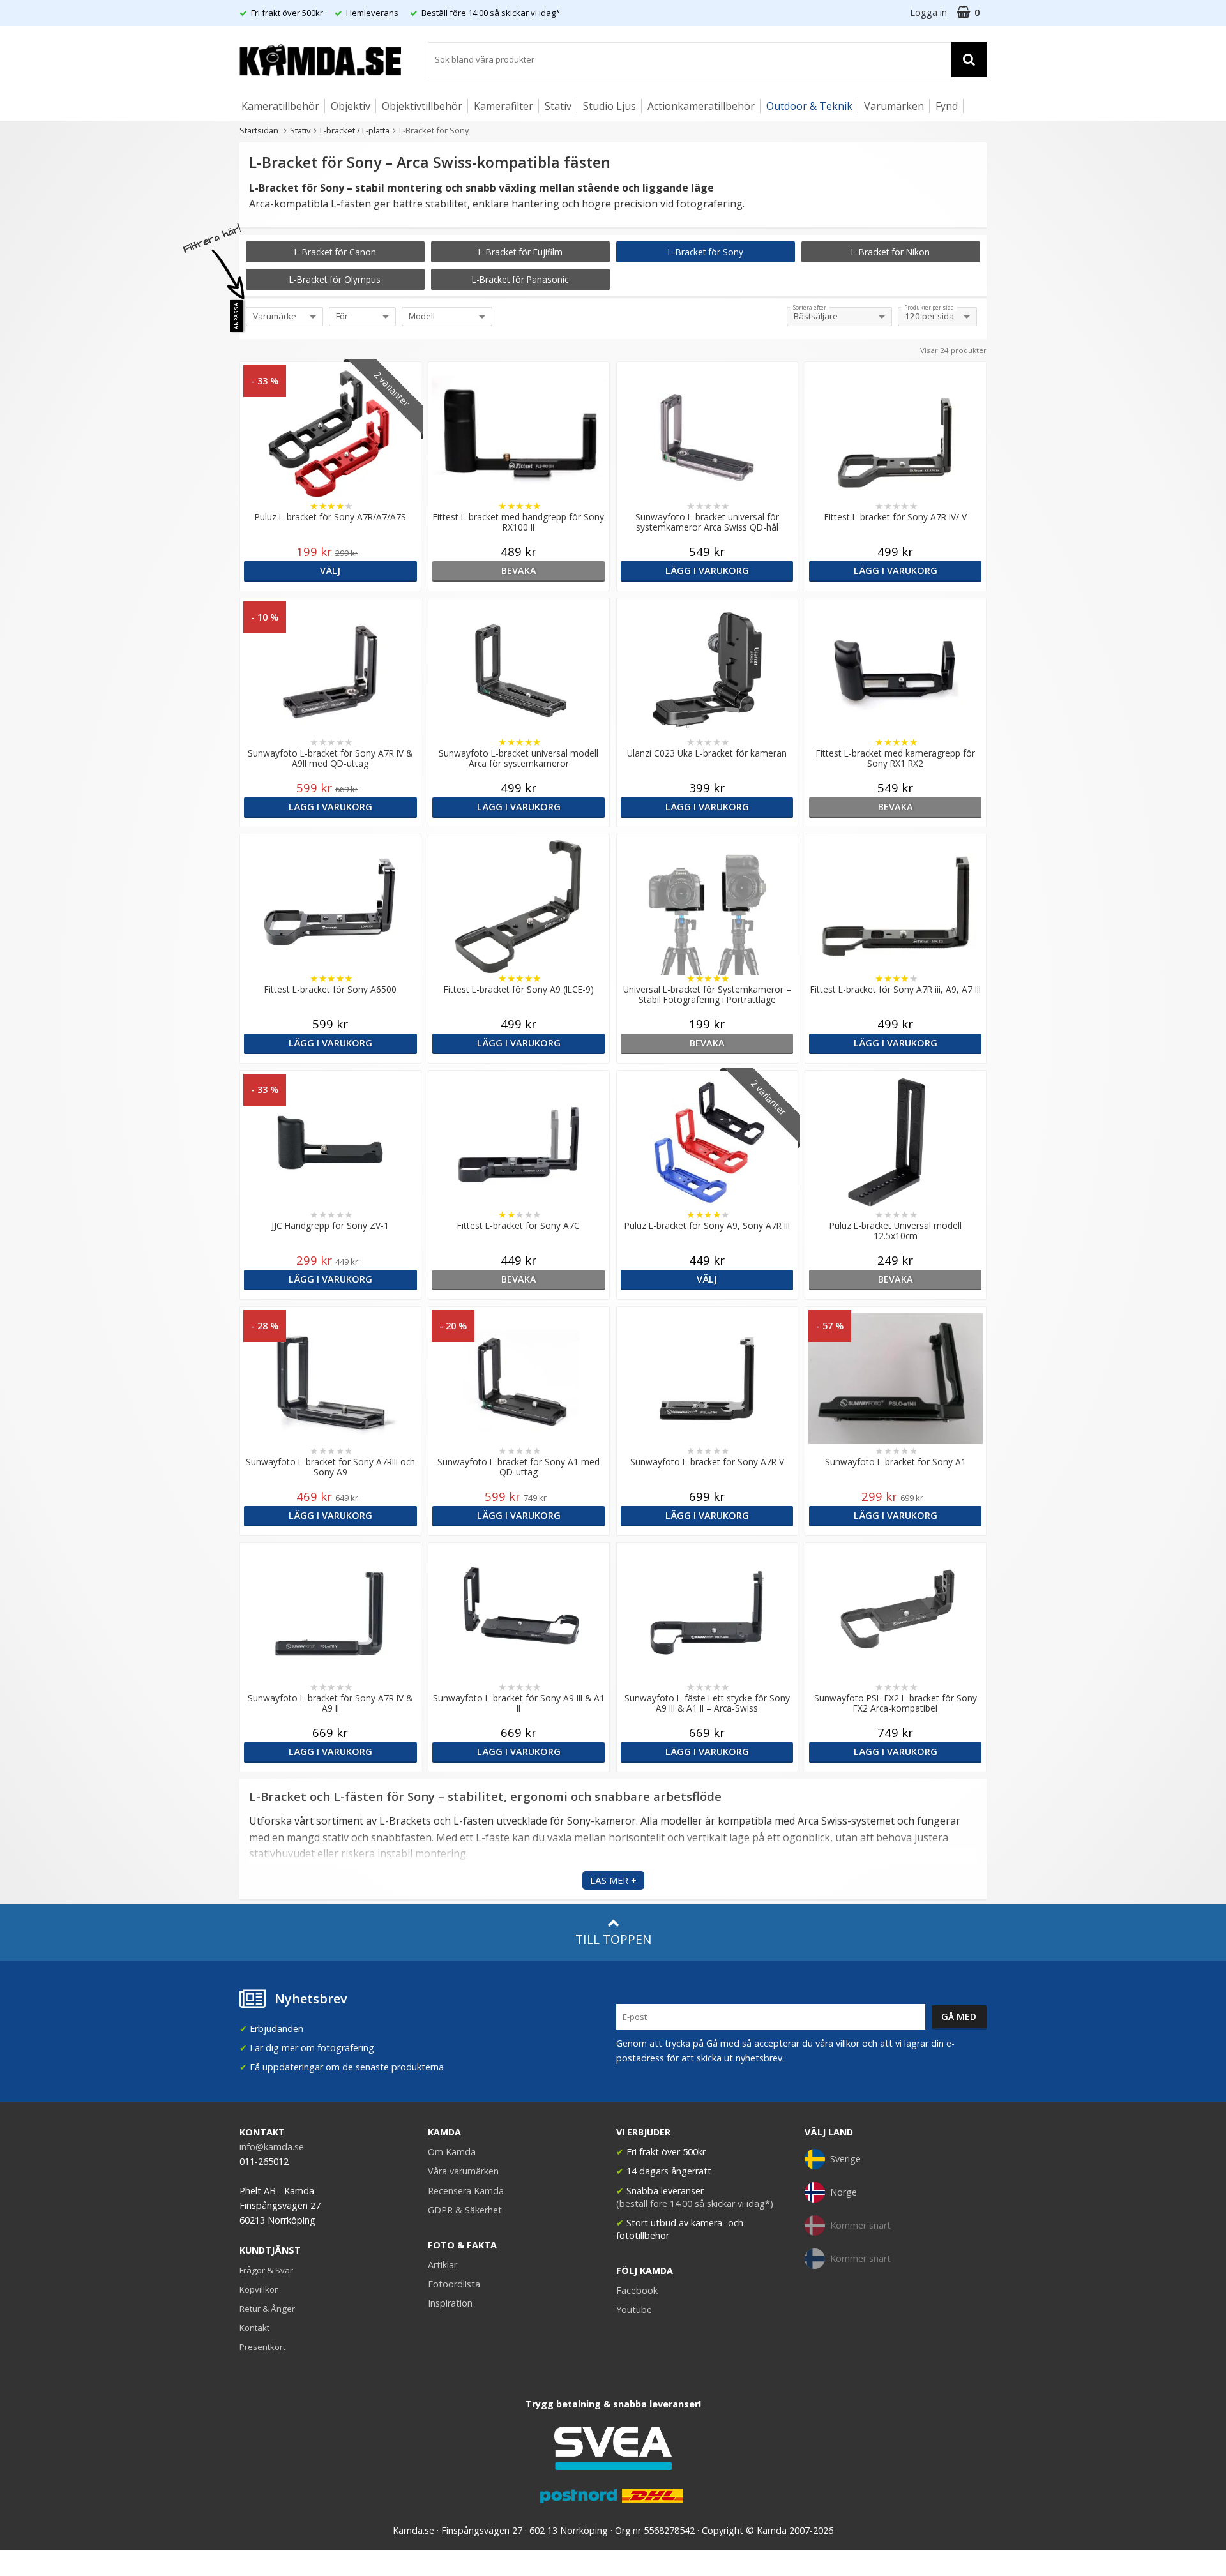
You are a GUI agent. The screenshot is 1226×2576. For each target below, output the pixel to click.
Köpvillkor (259, 2289)
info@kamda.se (272, 2147)
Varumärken (894, 106)
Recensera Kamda (466, 2191)
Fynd (947, 106)
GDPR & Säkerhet (465, 2210)
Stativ (558, 106)
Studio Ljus (609, 106)
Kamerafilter (503, 106)
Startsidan (259, 130)
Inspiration (450, 2303)
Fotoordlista (454, 2284)
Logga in (928, 12)
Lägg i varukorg (707, 570)
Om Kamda (452, 2152)
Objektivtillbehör (422, 106)
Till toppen (613, 1939)
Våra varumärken (463, 2171)
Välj (330, 570)
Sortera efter (810, 308)
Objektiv (351, 106)
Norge (844, 2192)
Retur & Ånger (267, 2309)
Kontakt (254, 2328)
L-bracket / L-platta (355, 130)
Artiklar (443, 2265)
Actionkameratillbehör (701, 106)
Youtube (634, 2309)
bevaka (519, 570)
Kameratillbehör (280, 106)
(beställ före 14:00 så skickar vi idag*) (695, 2203)
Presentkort (262, 2347)
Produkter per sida (929, 308)
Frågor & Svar (266, 2270)
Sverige (845, 2159)
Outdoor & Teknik (809, 106)
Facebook (637, 2290)
